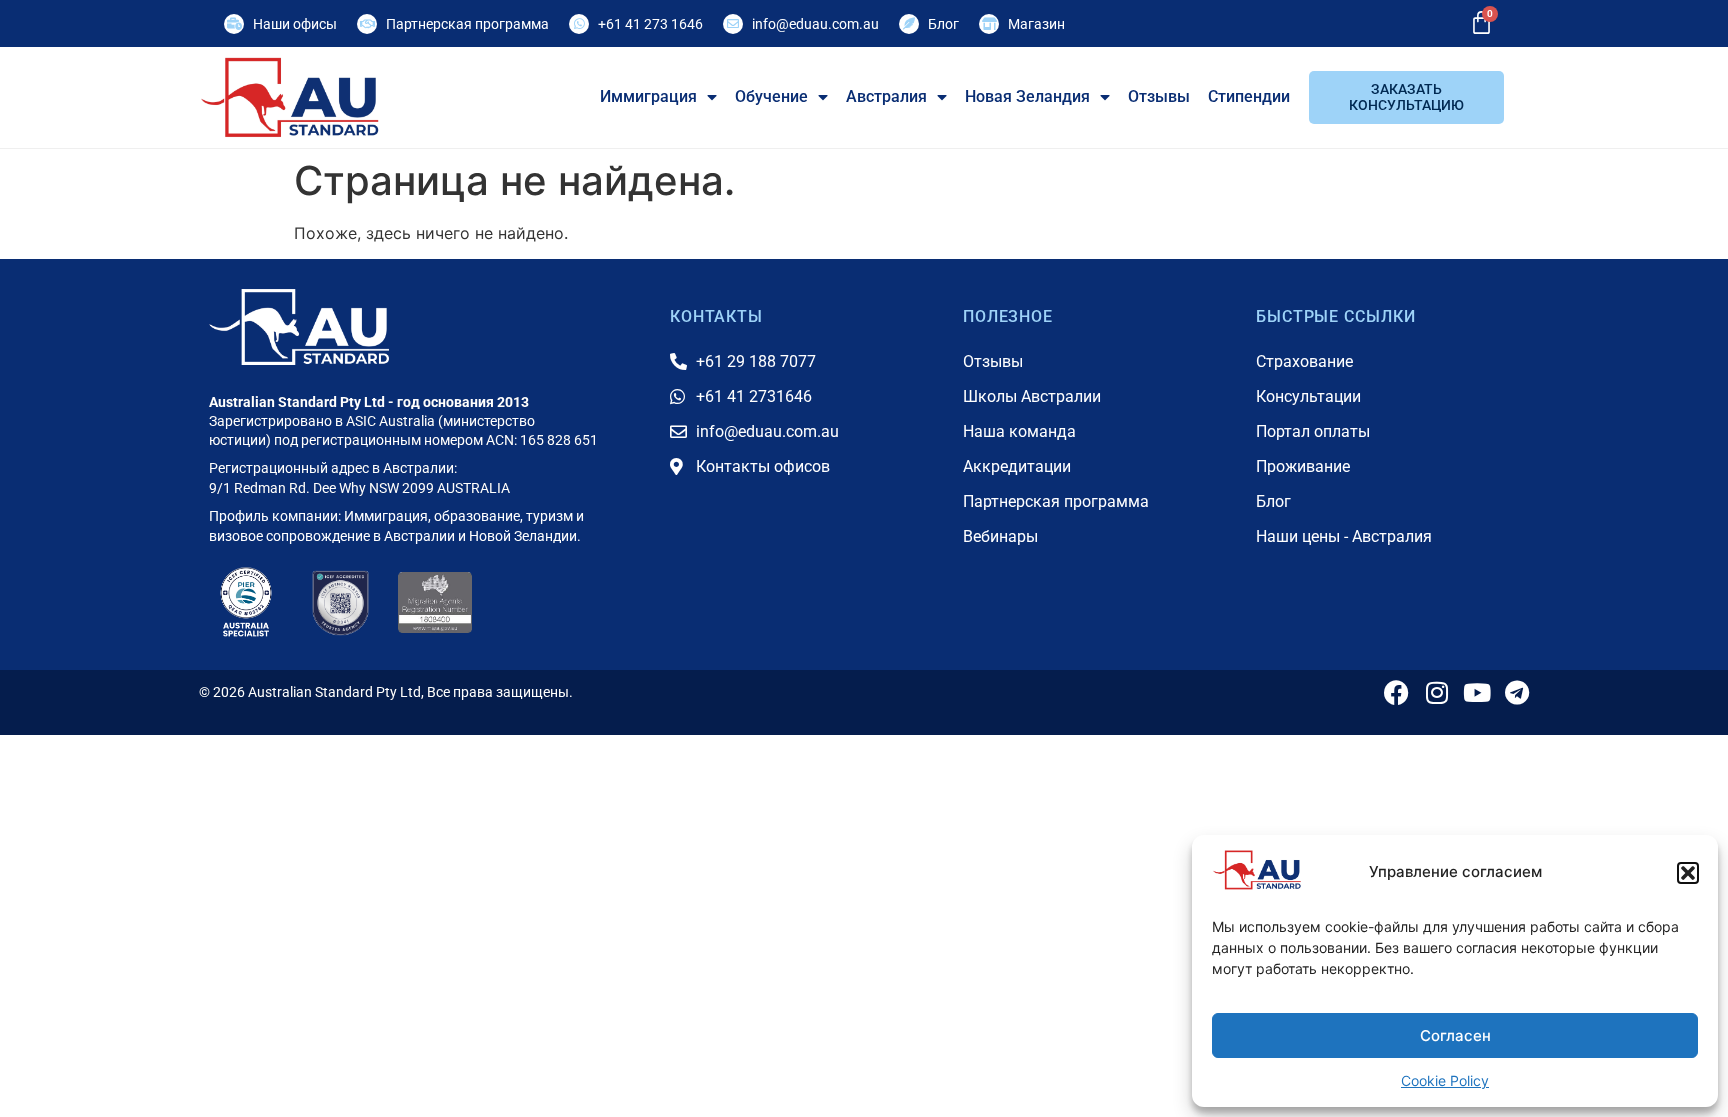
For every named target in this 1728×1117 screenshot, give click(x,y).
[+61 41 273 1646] (579, 24)
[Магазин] (989, 24)
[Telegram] (1516, 692)
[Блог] (909, 24)
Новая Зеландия (1027, 96)
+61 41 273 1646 (650, 24)
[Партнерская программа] (367, 24)
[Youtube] (1476, 692)
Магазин (1036, 24)
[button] (1688, 873)
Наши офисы (295, 24)
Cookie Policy (1445, 1080)
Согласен (1455, 1035)
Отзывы (1159, 96)
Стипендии (1249, 96)
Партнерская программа (467, 24)
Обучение (771, 96)
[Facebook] (1396, 692)
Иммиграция (648, 96)
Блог (943, 24)
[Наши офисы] (234, 24)
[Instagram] (1436, 692)
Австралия (886, 96)
